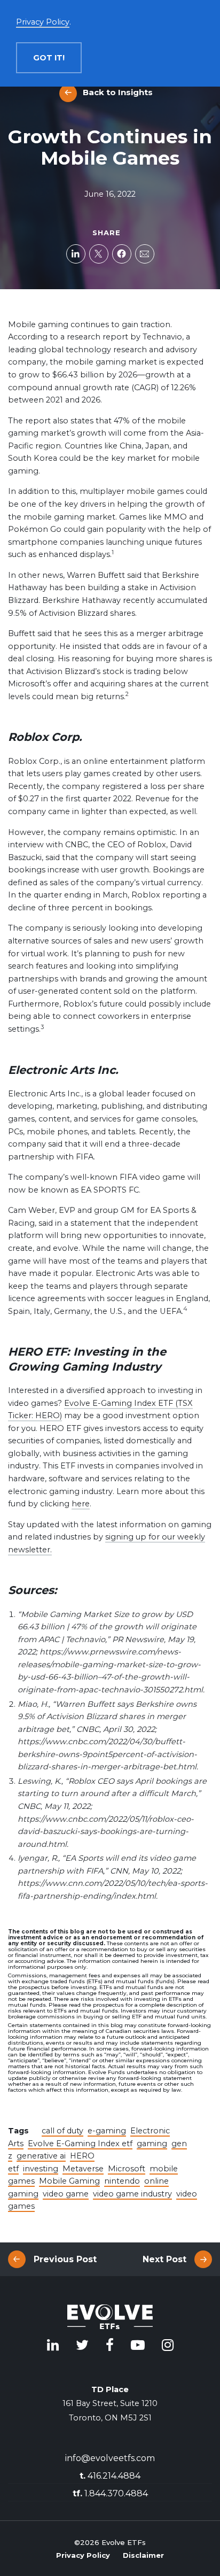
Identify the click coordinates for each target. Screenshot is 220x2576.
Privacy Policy (83, 2555)
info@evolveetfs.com (110, 2458)
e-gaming (107, 2131)
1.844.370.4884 (110, 2493)
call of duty (62, 2131)
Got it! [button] (49, 58)
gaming (152, 2144)
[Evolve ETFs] (110, 2318)
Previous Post (65, 2259)
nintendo (122, 2181)
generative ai (41, 2156)
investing (41, 2169)
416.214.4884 (110, 2476)
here (81, 1504)
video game (66, 2194)
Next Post (164, 2259)
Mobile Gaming (69, 2181)
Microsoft (127, 2169)
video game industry (132, 2194)
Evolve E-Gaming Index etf (80, 2144)
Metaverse (83, 2169)
